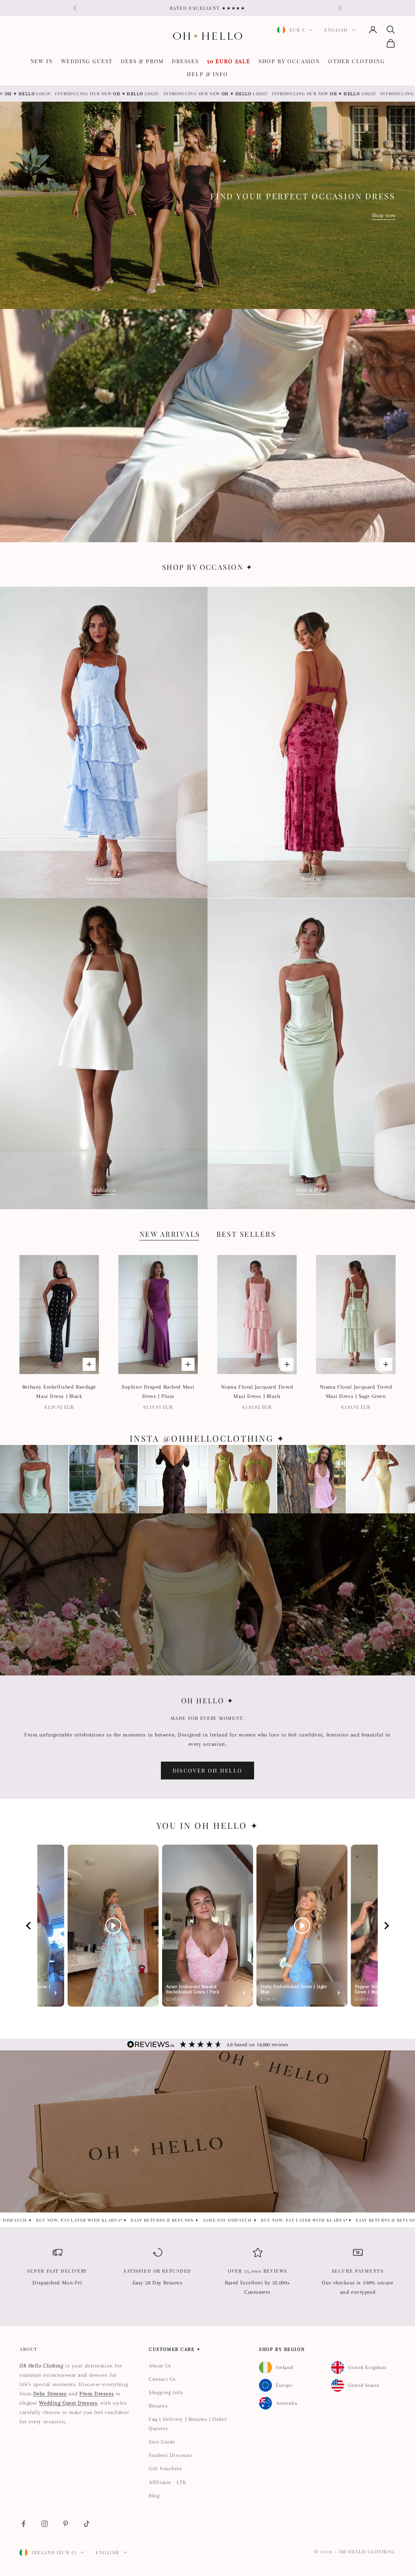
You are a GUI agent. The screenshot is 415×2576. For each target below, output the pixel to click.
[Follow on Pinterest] (66, 2524)
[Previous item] (28, 1926)
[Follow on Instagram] (45, 2524)
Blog (154, 2496)
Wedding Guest (87, 61)
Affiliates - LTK (167, 2482)
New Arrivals (170, 1234)
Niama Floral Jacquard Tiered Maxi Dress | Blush (257, 1391)
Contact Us (162, 2379)
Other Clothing (356, 61)
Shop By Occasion (289, 61)
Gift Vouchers (165, 2468)
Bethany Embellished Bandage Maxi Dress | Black (59, 1391)
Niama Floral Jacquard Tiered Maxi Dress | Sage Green (356, 1391)
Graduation (104, 1190)
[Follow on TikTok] (87, 2524)
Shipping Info (166, 2392)
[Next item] (387, 1926)
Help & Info (207, 74)
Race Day (311, 879)
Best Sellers (246, 1234)
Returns (158, 2406)
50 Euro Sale (229, 61)
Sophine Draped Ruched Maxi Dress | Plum (158, 1391)
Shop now (384, 215)
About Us (160, 2366)
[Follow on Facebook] (24, 2524)
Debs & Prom (142, 61)
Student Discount (170, 2455)
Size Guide (162, 2442)
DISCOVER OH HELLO (208, 1770)
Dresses (185, 61)
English (336, 30)
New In (42, 61)
